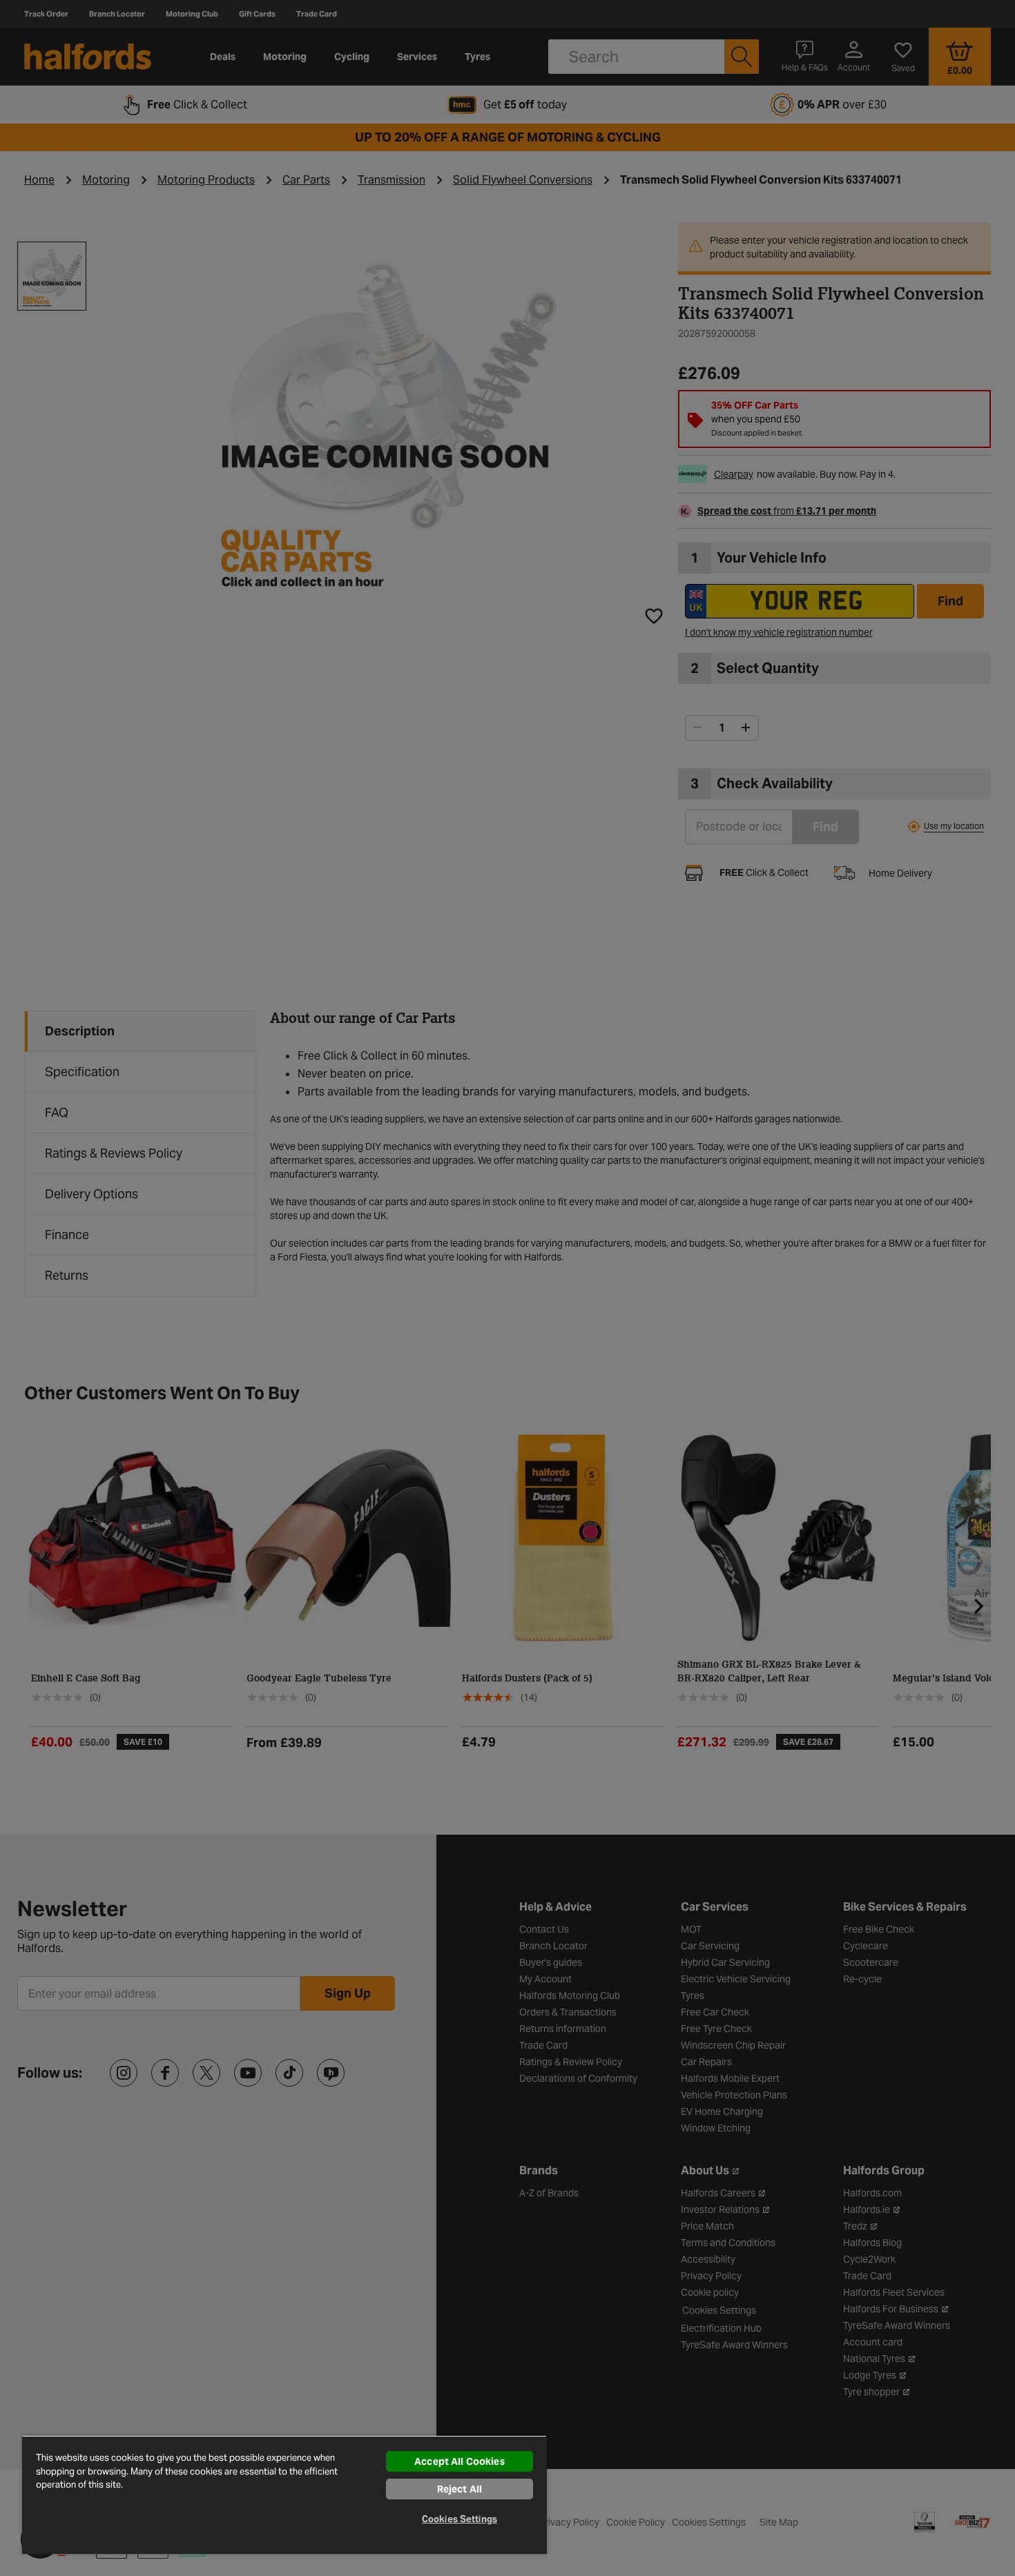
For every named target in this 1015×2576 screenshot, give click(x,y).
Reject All (460, 2489)
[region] (284, 2495)
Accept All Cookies (460, 2461)
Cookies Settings (460, 2519)
